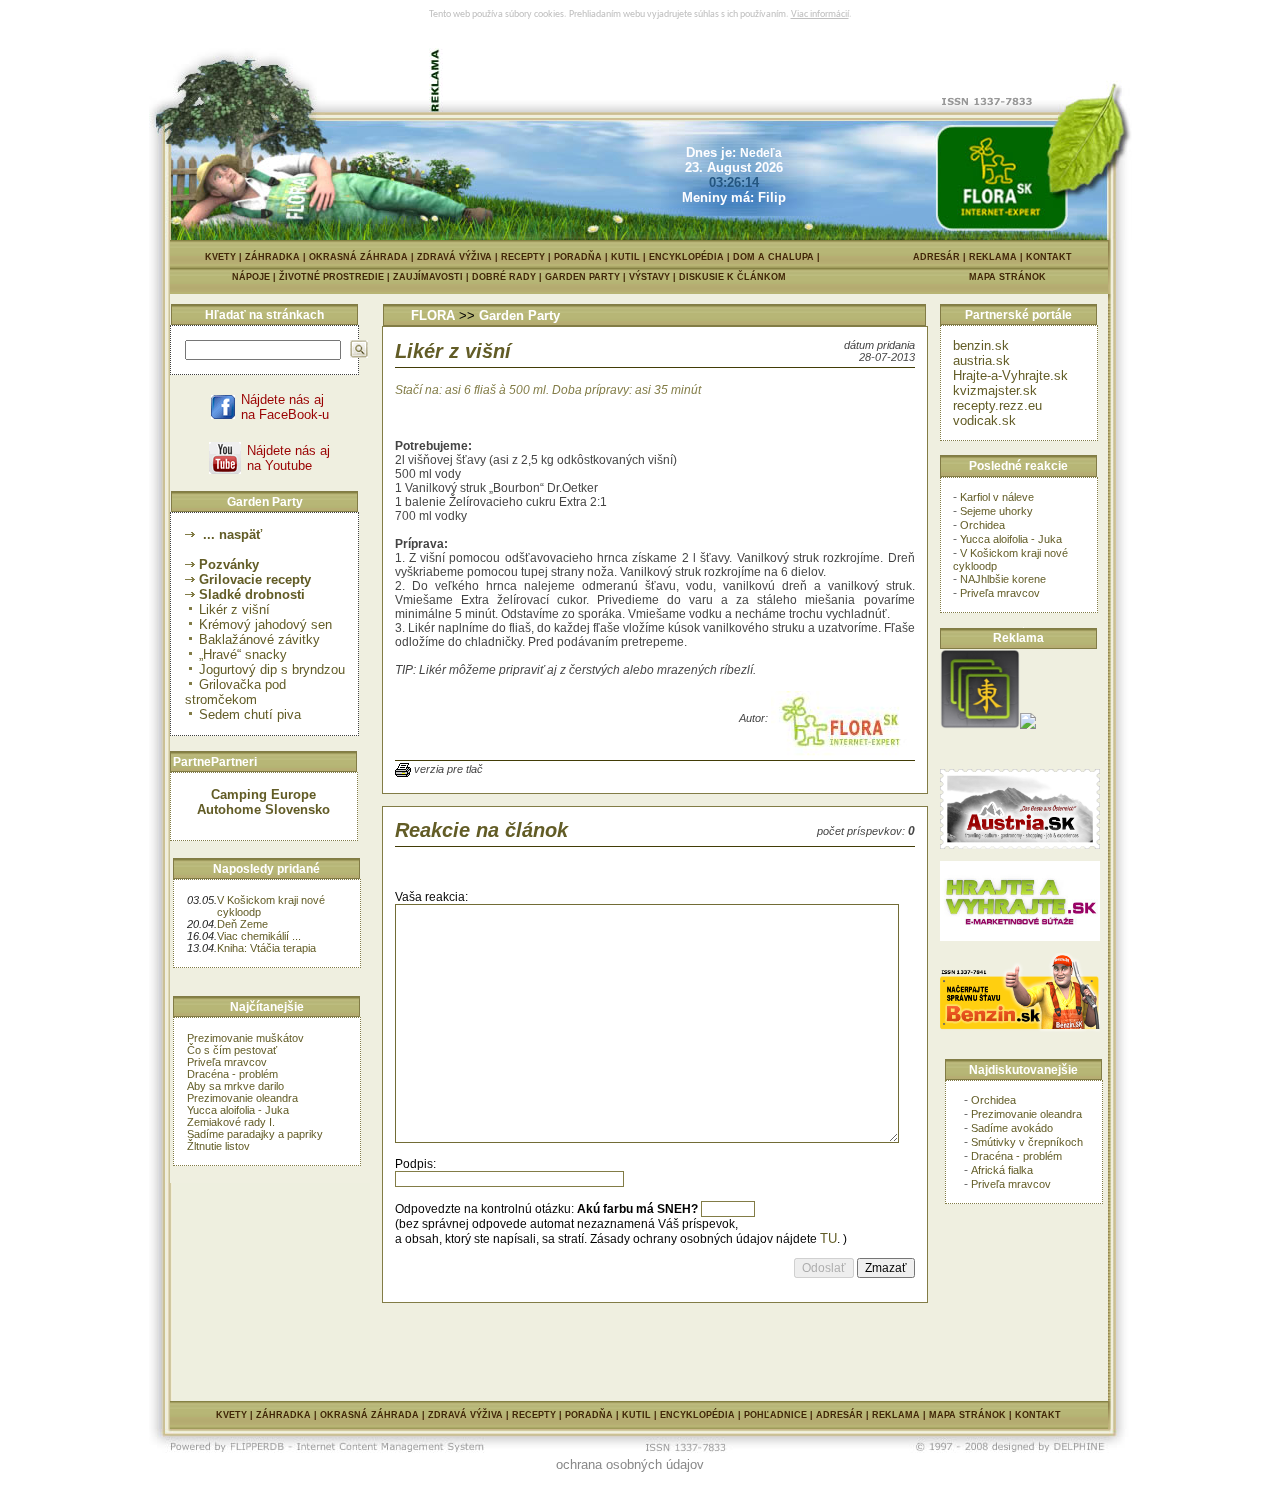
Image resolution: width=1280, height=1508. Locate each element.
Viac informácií (820, 14)
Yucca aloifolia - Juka (238, 1110)
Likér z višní (234, 609)
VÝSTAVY (654, 277)
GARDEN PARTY (587, 277)
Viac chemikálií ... (259, 936)
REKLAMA (993, 257)
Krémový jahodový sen (265, 624)
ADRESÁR (936, 257)
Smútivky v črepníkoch (1027, 1142)
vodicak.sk (984, 420)
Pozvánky (229, 564)
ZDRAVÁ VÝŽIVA (454, 257)
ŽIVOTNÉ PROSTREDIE (336, 277)
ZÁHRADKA (272, 257)
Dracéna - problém (232, 1074)
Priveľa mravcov (227, 1062)
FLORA (433, 315)
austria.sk (981, 360)
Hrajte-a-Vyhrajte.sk (1010, 375)
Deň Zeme (242, 924)
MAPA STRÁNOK (1007, 277)
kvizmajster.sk (995, 390)
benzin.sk (981, 345)
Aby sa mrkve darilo (235, 1086)
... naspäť (230, 534)
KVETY (220, 257)
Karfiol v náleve (997, 497)
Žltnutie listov (218, 1146)
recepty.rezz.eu (997, 405)
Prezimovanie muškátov (245, 1038)
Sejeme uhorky (996, 511)
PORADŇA (578, 257)
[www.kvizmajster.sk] (980, 724)
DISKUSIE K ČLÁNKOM (732, 277)
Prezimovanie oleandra (242, 1098)
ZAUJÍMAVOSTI (432, 277)
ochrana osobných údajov (630, 1464)
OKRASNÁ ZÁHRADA (358, 257)
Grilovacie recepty (255, 579)
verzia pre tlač (448, 769)
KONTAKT (1049, 257)
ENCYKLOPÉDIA (686, 257)
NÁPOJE (255, 277)
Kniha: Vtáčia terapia (266, 948)
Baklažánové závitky (259, 639)
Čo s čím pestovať (232, 1050)
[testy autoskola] (1028, 724)
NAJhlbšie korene (1003, 579)
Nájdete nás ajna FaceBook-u (285, 407)
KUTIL (625, 257)
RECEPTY (523, 257)
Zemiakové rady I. (231, 1122)
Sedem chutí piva (250, 714)
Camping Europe (263, 794)
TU (828, 1238)
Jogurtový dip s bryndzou (272, 669)
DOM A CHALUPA (773, 257)
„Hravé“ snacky (243, 654)
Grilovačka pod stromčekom (235, 692)
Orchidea (982, 525)
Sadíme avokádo (1012, 1128)
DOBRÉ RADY (508, 277)
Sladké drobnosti (252, 594)
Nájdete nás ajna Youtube (288, 458)
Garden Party (519, 315)
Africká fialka (1002, 1170)
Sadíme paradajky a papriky (255, 1134)
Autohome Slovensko (263, 809)
